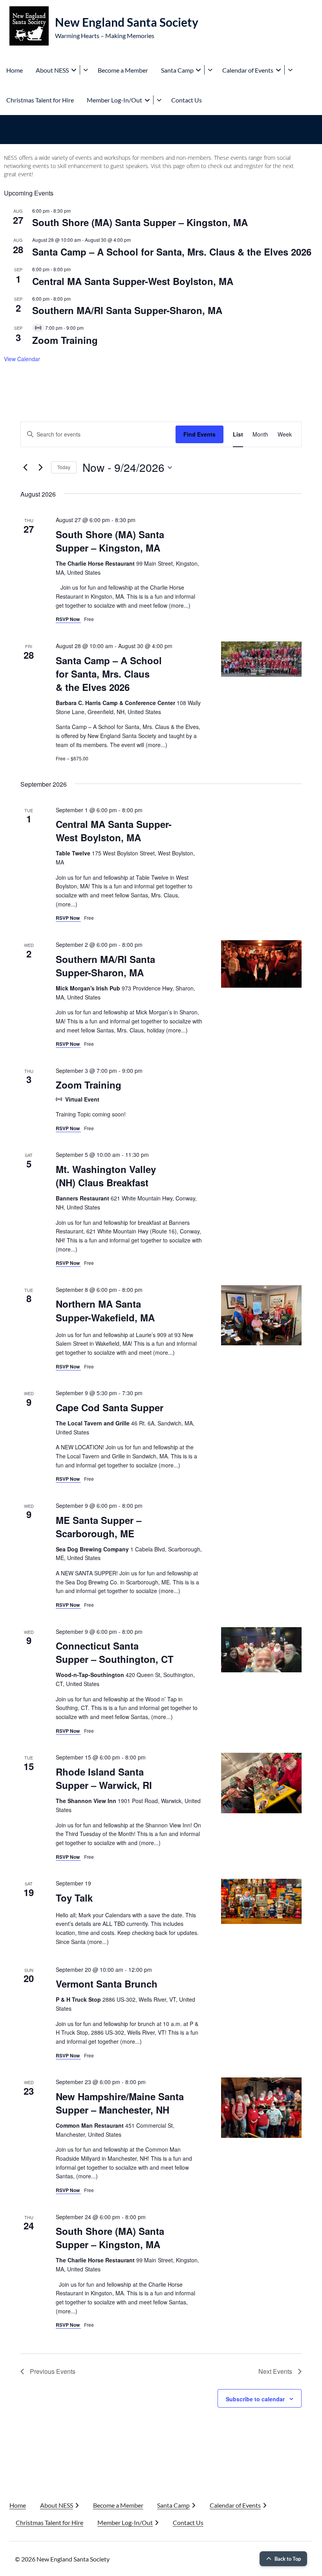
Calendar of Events (248, 70)
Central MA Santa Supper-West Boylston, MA (133, 281)
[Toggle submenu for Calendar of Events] (290, 70)
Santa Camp (177, 70)
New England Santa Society (127, 22)
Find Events (199, 434)
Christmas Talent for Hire (40, 100)
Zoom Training (65, 340)
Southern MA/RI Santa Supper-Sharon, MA (127, 310)
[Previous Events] (25, 468)
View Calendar (22, 359)
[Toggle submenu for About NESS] (85, 70)
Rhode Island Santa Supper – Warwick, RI (104, 1778)
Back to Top (288, 2559)
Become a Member (123, 70)
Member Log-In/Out (114, 100)
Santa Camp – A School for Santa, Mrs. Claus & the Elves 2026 (172, 252)
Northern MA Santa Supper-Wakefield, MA (105, 1310)
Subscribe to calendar (255, 2399)
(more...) (180, 605)
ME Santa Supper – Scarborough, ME (99, 1527)
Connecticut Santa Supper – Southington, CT (115, 1652)
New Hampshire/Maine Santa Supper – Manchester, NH (120, 2103)
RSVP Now (68, 619)
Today (64, 467)
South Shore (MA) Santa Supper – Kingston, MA (140, 222)
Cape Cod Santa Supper (110, 1407)
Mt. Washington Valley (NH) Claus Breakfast (106, 1176)
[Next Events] (40, 468)
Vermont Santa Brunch (107, 1984)
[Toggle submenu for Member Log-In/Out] (159, 100)
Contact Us (187, 100)
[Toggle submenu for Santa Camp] (210, 70)
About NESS (52, 70)
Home (15, 70)
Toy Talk (74, 1898)
